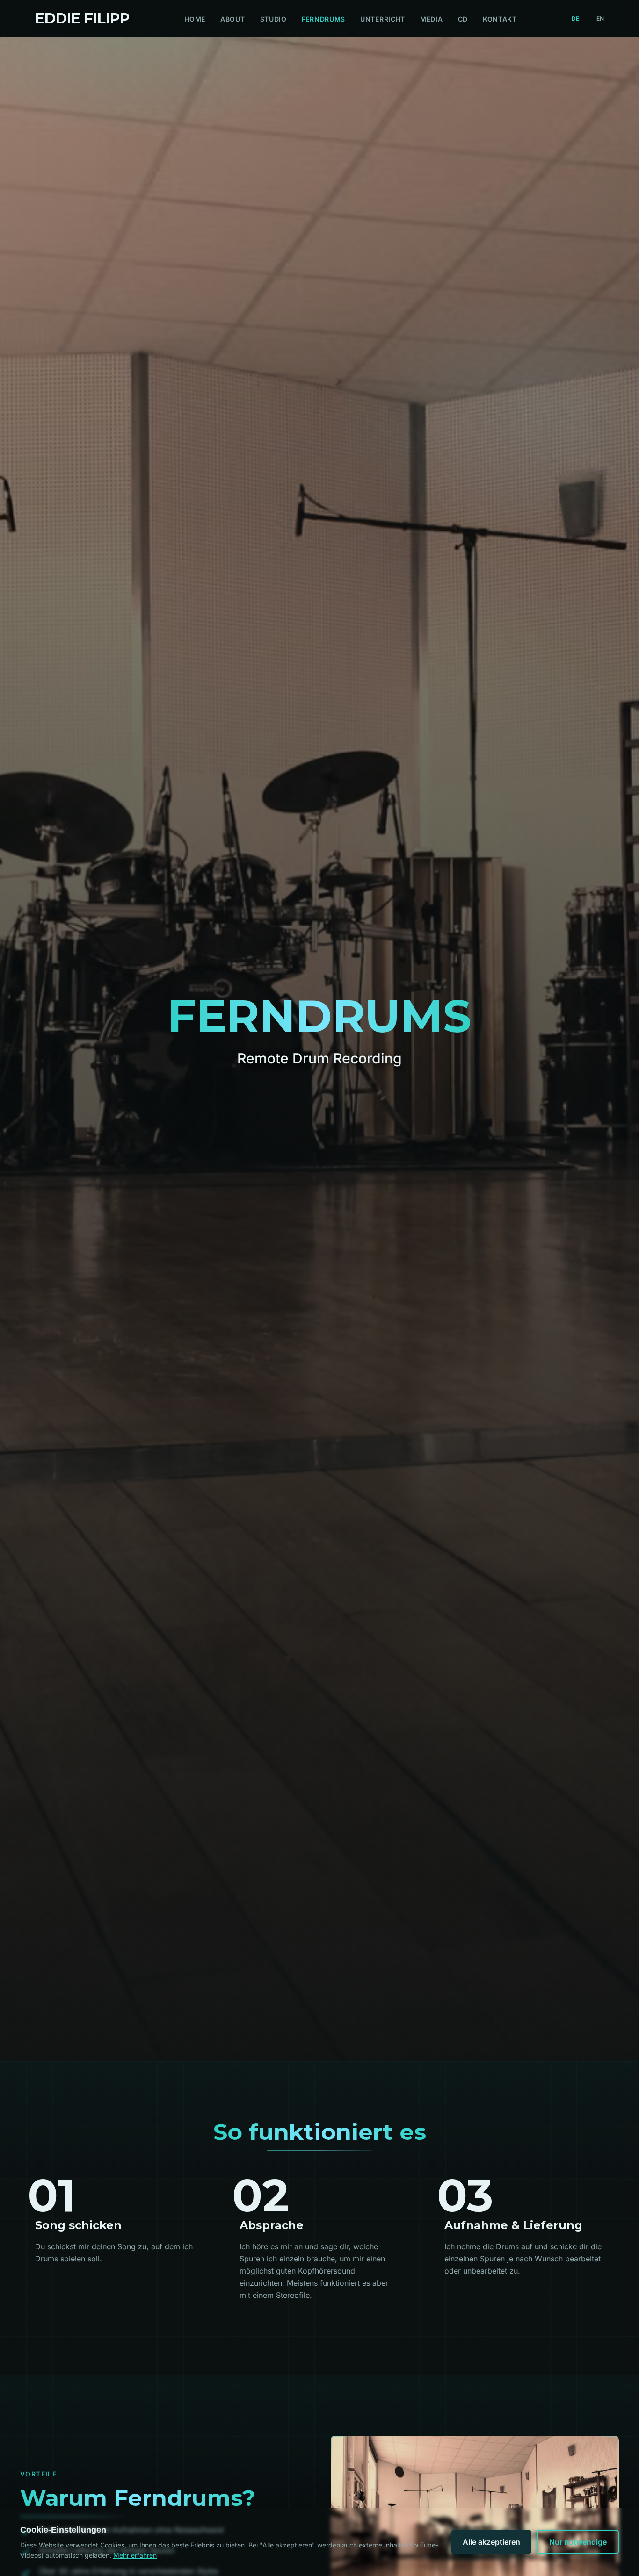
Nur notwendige (578, 2542)
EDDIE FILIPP (82, 19)
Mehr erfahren (135, 2555)
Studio (273, 19)
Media (432, 19)
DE (575, 18)
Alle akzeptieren (491, 2542)
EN (600, 18)
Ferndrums (323, 19)
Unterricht (383, 19)
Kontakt (500, 19)
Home (195, 19)
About (233, 19)
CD (463, 19)
